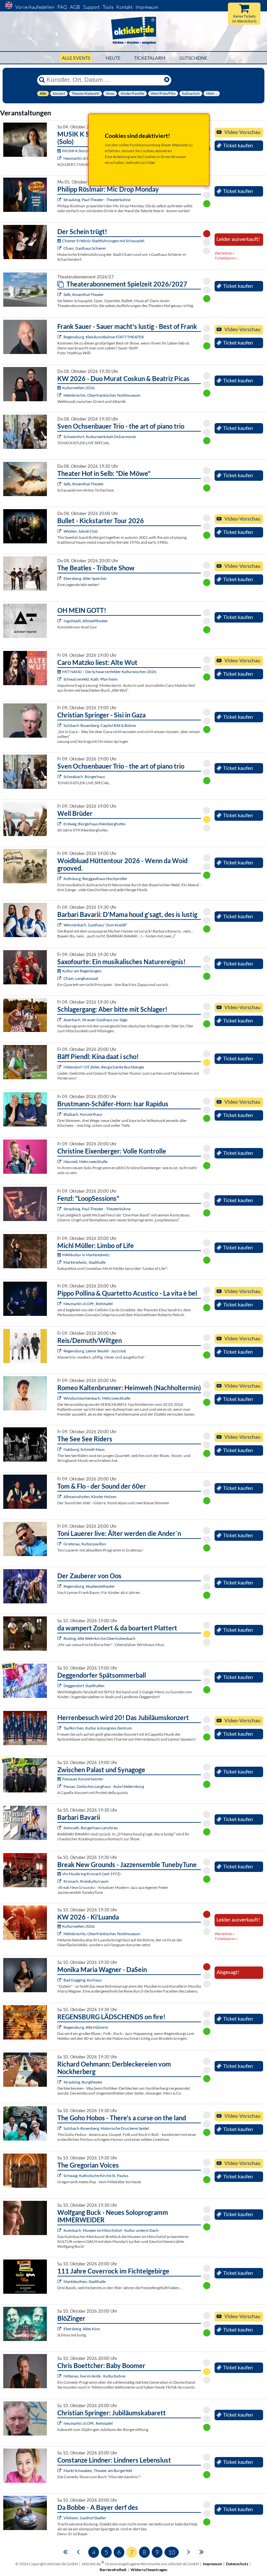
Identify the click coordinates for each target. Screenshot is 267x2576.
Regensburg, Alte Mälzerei (86, 2027)
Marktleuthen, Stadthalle (84, 2282)
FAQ (62, 7)
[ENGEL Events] (60, 1544)
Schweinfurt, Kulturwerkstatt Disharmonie (100, 437)
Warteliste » (225, 253)
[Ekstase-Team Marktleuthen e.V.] (60, 2282)
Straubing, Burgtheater (83, 2082)
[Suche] (42, 80)
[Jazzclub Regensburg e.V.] (60, 1351)
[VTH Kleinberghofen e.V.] (60, 824)
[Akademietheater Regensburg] (60, 1586)
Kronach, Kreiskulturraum (86, 1881)
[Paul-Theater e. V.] (60, 200)
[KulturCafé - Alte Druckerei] (60, 1828)
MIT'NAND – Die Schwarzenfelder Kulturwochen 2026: (110, 672)
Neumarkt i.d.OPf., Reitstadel (88, 1304)
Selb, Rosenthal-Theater (84, 294)
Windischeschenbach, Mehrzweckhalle (97, 1398)
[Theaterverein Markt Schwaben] (60, 2471)
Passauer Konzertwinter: (83, 1779)
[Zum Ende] (202, 2551)
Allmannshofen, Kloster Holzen (90, 1497)
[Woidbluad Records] (60, 879)
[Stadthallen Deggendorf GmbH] (60, 1686)
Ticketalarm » (226, 258)
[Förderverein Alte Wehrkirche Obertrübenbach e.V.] (60, 1638)
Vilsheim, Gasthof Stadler (85, 2518)
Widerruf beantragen (149, 2570)
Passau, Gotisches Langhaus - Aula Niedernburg (104, 1786)
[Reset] (167, 80)
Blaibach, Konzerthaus (83, 1114)
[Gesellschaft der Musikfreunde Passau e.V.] (60, 1786)
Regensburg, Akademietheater (89, 1586)
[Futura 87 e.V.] (60, 1398)
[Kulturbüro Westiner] (60, 1449)
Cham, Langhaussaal (81, 978)
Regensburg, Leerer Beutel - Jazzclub (95, 1351)
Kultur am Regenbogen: (82, 971)
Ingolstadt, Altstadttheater (86, 621)
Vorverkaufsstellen (35, 7)
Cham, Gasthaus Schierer (85, 248)
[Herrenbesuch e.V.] (60, 1728)
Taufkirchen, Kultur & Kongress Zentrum (98, 1728)
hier (152, 162)
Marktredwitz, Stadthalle (84, 1262)
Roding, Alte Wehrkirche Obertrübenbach (99, 1638)
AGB (75, 7)
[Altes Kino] (60, 578)
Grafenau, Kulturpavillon (85, 1544)
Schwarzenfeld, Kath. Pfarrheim (91, 679)
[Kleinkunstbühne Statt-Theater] (60, 337)
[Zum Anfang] (65, 2551)
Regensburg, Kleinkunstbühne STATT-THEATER (104, 337)
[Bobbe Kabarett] (60, 2518)
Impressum (147, 7)
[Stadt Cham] (60, 248)
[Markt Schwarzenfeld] (60, 679)
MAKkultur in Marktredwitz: (86, 1255)
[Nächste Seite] (189, 2551)
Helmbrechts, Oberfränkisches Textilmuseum (102, 395)
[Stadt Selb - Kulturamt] (60, 294)
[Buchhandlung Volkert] (60, 725)
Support (91, 7)
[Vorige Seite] (78, 2551)
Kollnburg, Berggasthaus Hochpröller (95, 879)
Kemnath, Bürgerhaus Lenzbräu (91, 1828)
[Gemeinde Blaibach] (60, 1114)
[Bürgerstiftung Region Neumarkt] (60, 2423)
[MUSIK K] (60, 158)
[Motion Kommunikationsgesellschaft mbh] (60, 1262)
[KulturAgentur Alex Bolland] (60, 2027)
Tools (108, 7)
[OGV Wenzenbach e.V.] (60, 925)
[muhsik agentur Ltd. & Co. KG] (60, 2176)
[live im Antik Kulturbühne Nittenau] (60, 2376)
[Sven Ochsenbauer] (60, 437)
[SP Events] (60, 1304)
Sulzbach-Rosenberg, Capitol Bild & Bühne (100, 725)
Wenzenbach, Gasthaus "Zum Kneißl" (95, 925)
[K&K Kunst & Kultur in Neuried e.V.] (60, 1162)
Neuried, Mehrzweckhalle (85, 1162)
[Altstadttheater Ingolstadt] (60, 621)
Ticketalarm (150, 58)
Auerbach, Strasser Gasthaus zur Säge (95, 1020)
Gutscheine (193, 58)
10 (172, 2552)
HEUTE (113, 58)
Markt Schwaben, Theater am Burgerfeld (98, 2471)
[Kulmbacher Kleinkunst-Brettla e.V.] (60, 2230)
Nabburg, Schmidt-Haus (84, 1449)
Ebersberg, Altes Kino (82, 2329)
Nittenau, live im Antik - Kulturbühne (94, 2376)
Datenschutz (237, 2564)
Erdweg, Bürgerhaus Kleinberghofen (95, 824)
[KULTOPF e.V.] (60, 2128)
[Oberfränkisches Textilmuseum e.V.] (60, 395)
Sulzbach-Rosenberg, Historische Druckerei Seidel (106, 2128)
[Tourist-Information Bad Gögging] (60, 1980)
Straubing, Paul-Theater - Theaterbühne (97, 200)
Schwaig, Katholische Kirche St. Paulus (96, 2176)
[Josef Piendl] (60, 1067)
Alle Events (76, 58)
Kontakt (124, 7)
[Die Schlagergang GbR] (60, 1020)
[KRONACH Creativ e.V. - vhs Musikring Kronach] (60, 1881)
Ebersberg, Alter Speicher (85, 578)
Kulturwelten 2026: (79, 388)
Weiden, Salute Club (81, 531)
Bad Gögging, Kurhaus (83, 1980)
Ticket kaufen (238, 145)
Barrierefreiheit (113, 2570)
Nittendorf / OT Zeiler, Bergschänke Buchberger (104, 1067)
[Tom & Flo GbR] (60, 1497)
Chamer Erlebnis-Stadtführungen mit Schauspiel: (104, 241)
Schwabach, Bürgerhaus (84, 777)
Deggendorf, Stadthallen (84, 1686)
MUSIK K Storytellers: (81, 151)
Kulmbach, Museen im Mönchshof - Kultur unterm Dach (111, 2230)
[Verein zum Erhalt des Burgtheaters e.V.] (60, 2082)
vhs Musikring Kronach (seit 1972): (92, 1874)
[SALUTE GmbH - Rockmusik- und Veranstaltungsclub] (60, 531)
